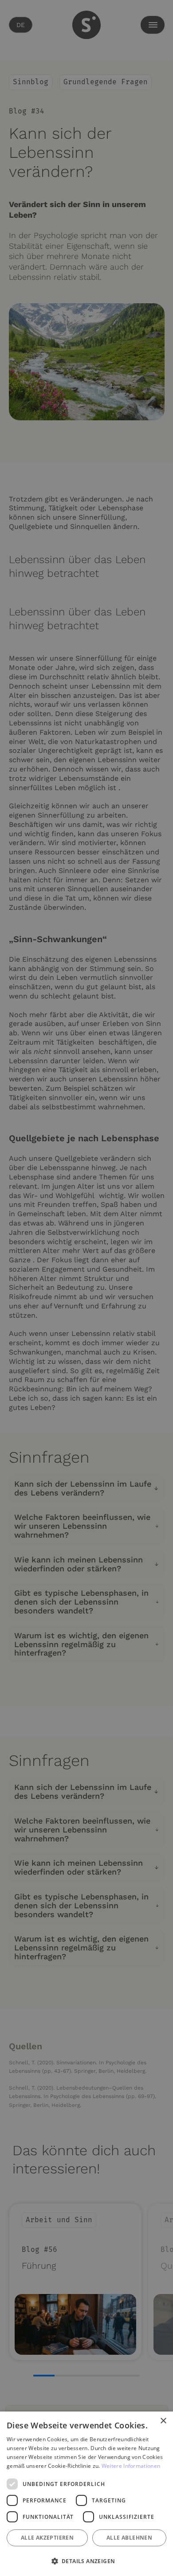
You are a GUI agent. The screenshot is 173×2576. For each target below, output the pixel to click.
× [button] (163, 2421)
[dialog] (86, 2494)
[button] (86, 2561)
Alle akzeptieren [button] (47, 2538)
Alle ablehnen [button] (129, 2538)
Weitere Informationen (131, 2466)
